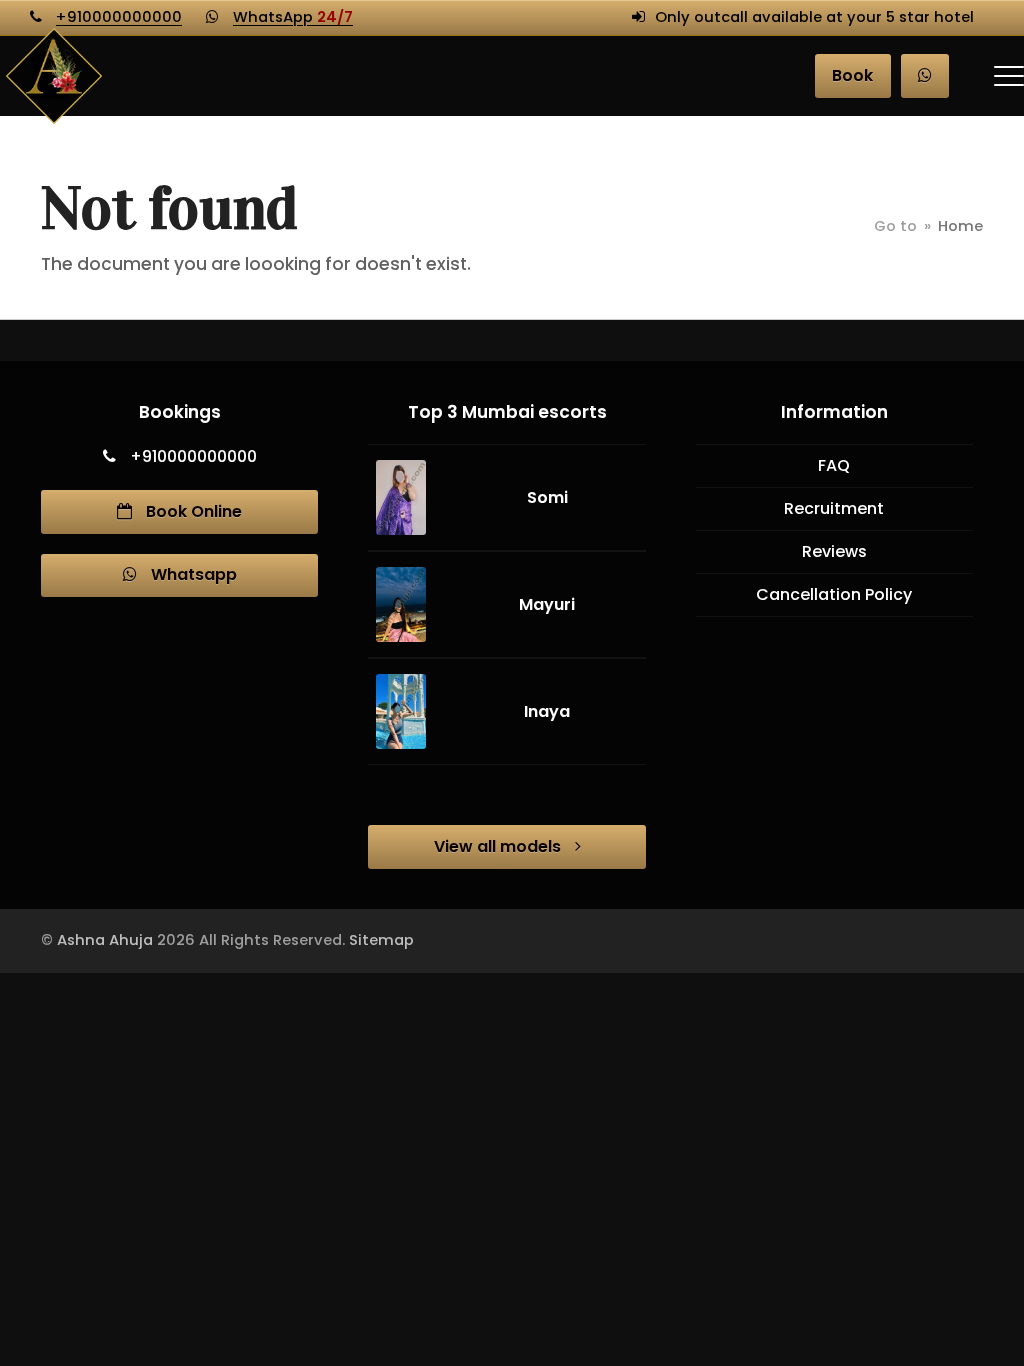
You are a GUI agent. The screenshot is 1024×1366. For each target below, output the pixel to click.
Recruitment (834, 508)
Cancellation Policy (834, 594)
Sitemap (381, 940)
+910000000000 (119, 17)
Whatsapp (192, 574)
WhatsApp (293, 17)
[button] (1009, 76)
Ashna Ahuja (105, 940)
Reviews (834, 551)
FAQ (834, 465)
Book (852, 75)
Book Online (192, 511)
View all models (499, 846)
